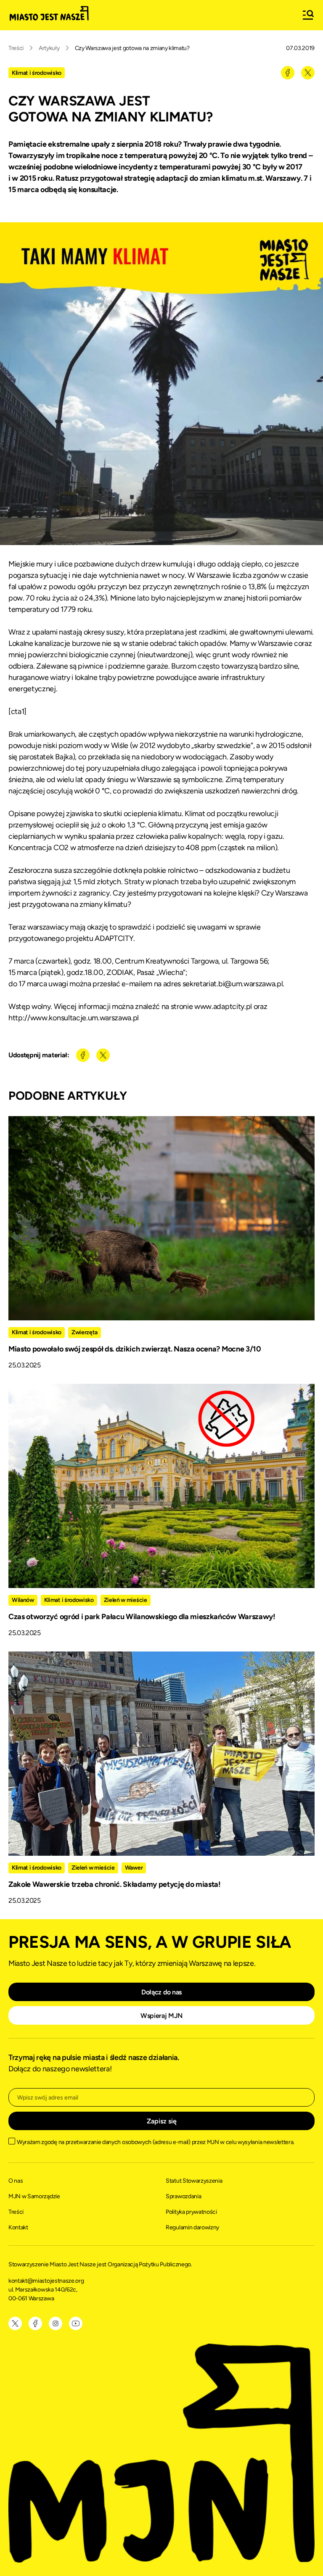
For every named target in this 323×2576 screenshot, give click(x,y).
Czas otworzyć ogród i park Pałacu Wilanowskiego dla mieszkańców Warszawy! (142, 1617)
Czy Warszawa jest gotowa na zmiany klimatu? (132, 48)
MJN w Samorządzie (34, 2196)
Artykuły (49, 48)
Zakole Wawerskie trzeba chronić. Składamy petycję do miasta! (115, 1884)
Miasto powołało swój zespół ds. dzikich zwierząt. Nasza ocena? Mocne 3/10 (135, 1349)
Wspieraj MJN (161, 2016)
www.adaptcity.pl (223, 1006)
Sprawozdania (183, 2196)
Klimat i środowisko (37, 73)
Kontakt (18, 2227)
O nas (16, 2181)
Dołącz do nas (161, 1992)
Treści (16, 48)
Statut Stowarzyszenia (194, 2181)
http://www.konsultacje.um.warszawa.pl (74, 1018)
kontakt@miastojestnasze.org (47, 2281)
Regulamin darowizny (192, 2227)
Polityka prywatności (191, 2212)
